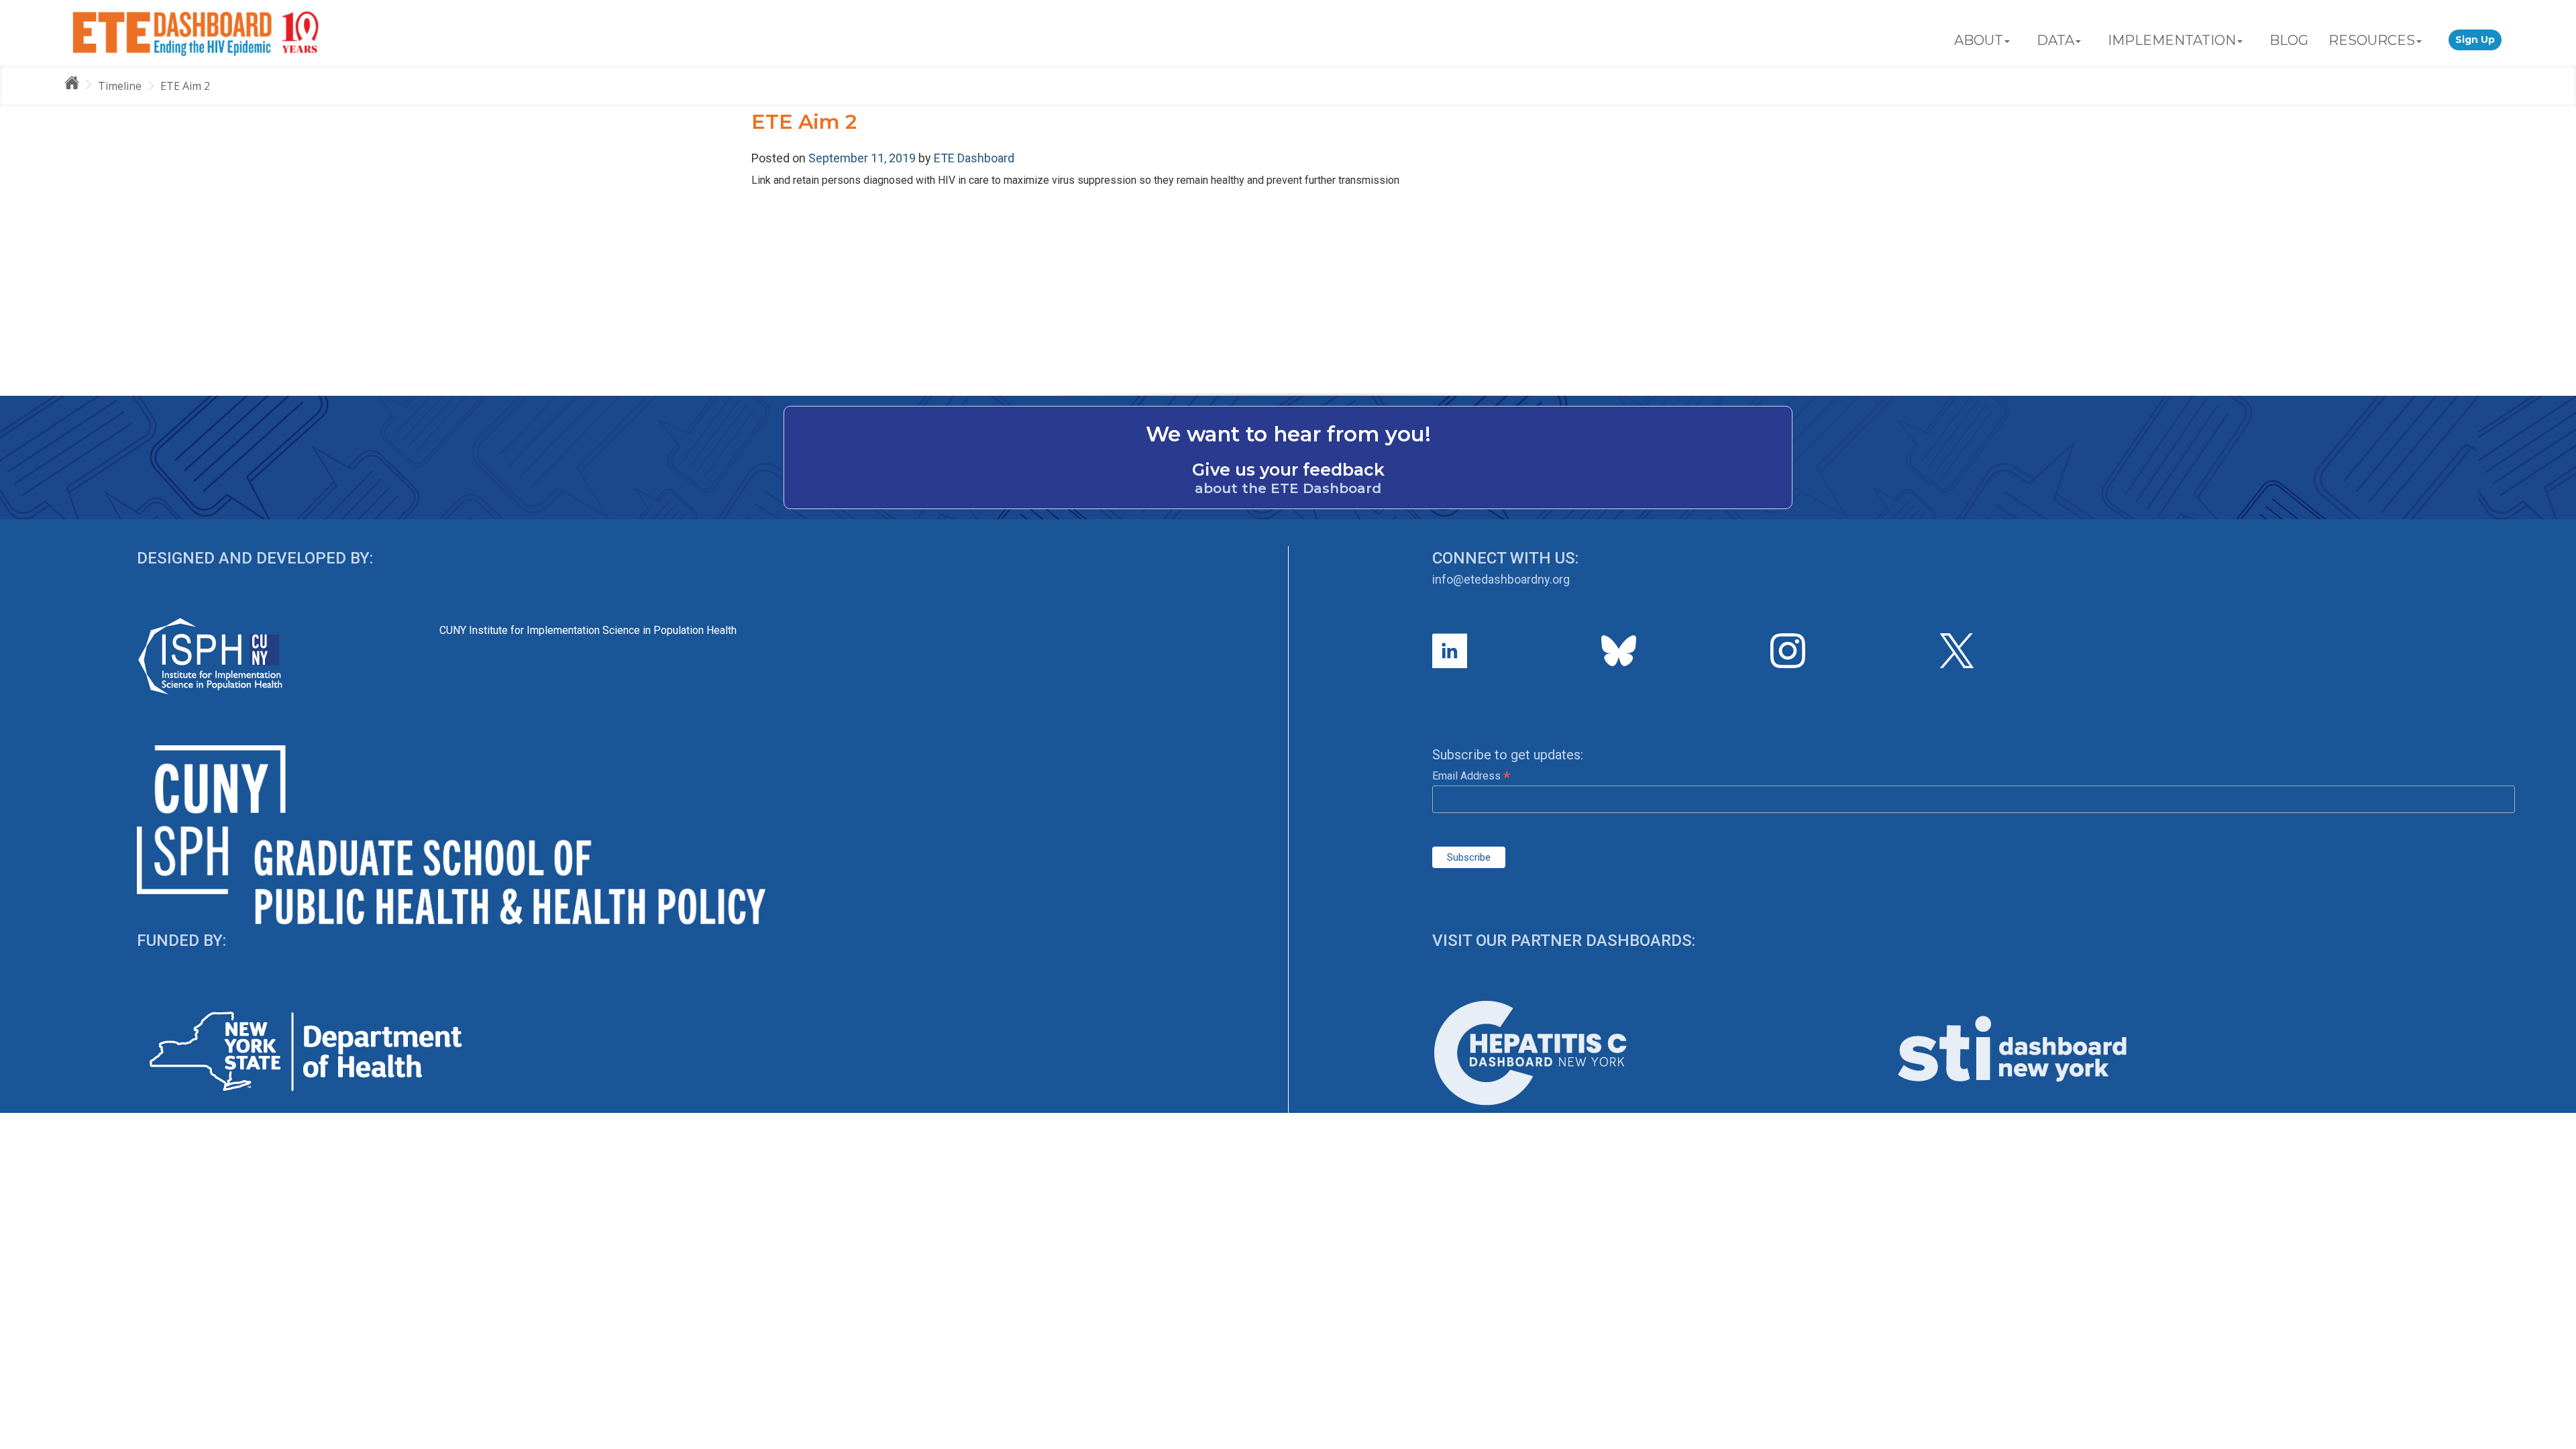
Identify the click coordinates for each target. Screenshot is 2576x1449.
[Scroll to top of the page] (2556, 1439)
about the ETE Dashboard (1288, 488)
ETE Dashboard (974, 158)
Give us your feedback (1288, 470)
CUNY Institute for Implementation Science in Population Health (588, 630)
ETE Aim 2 (185, 86)
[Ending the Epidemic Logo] (196, 33)
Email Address (1471, 776)
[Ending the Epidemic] (78, 85)
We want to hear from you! (1288, 434)
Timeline (120, 86)
